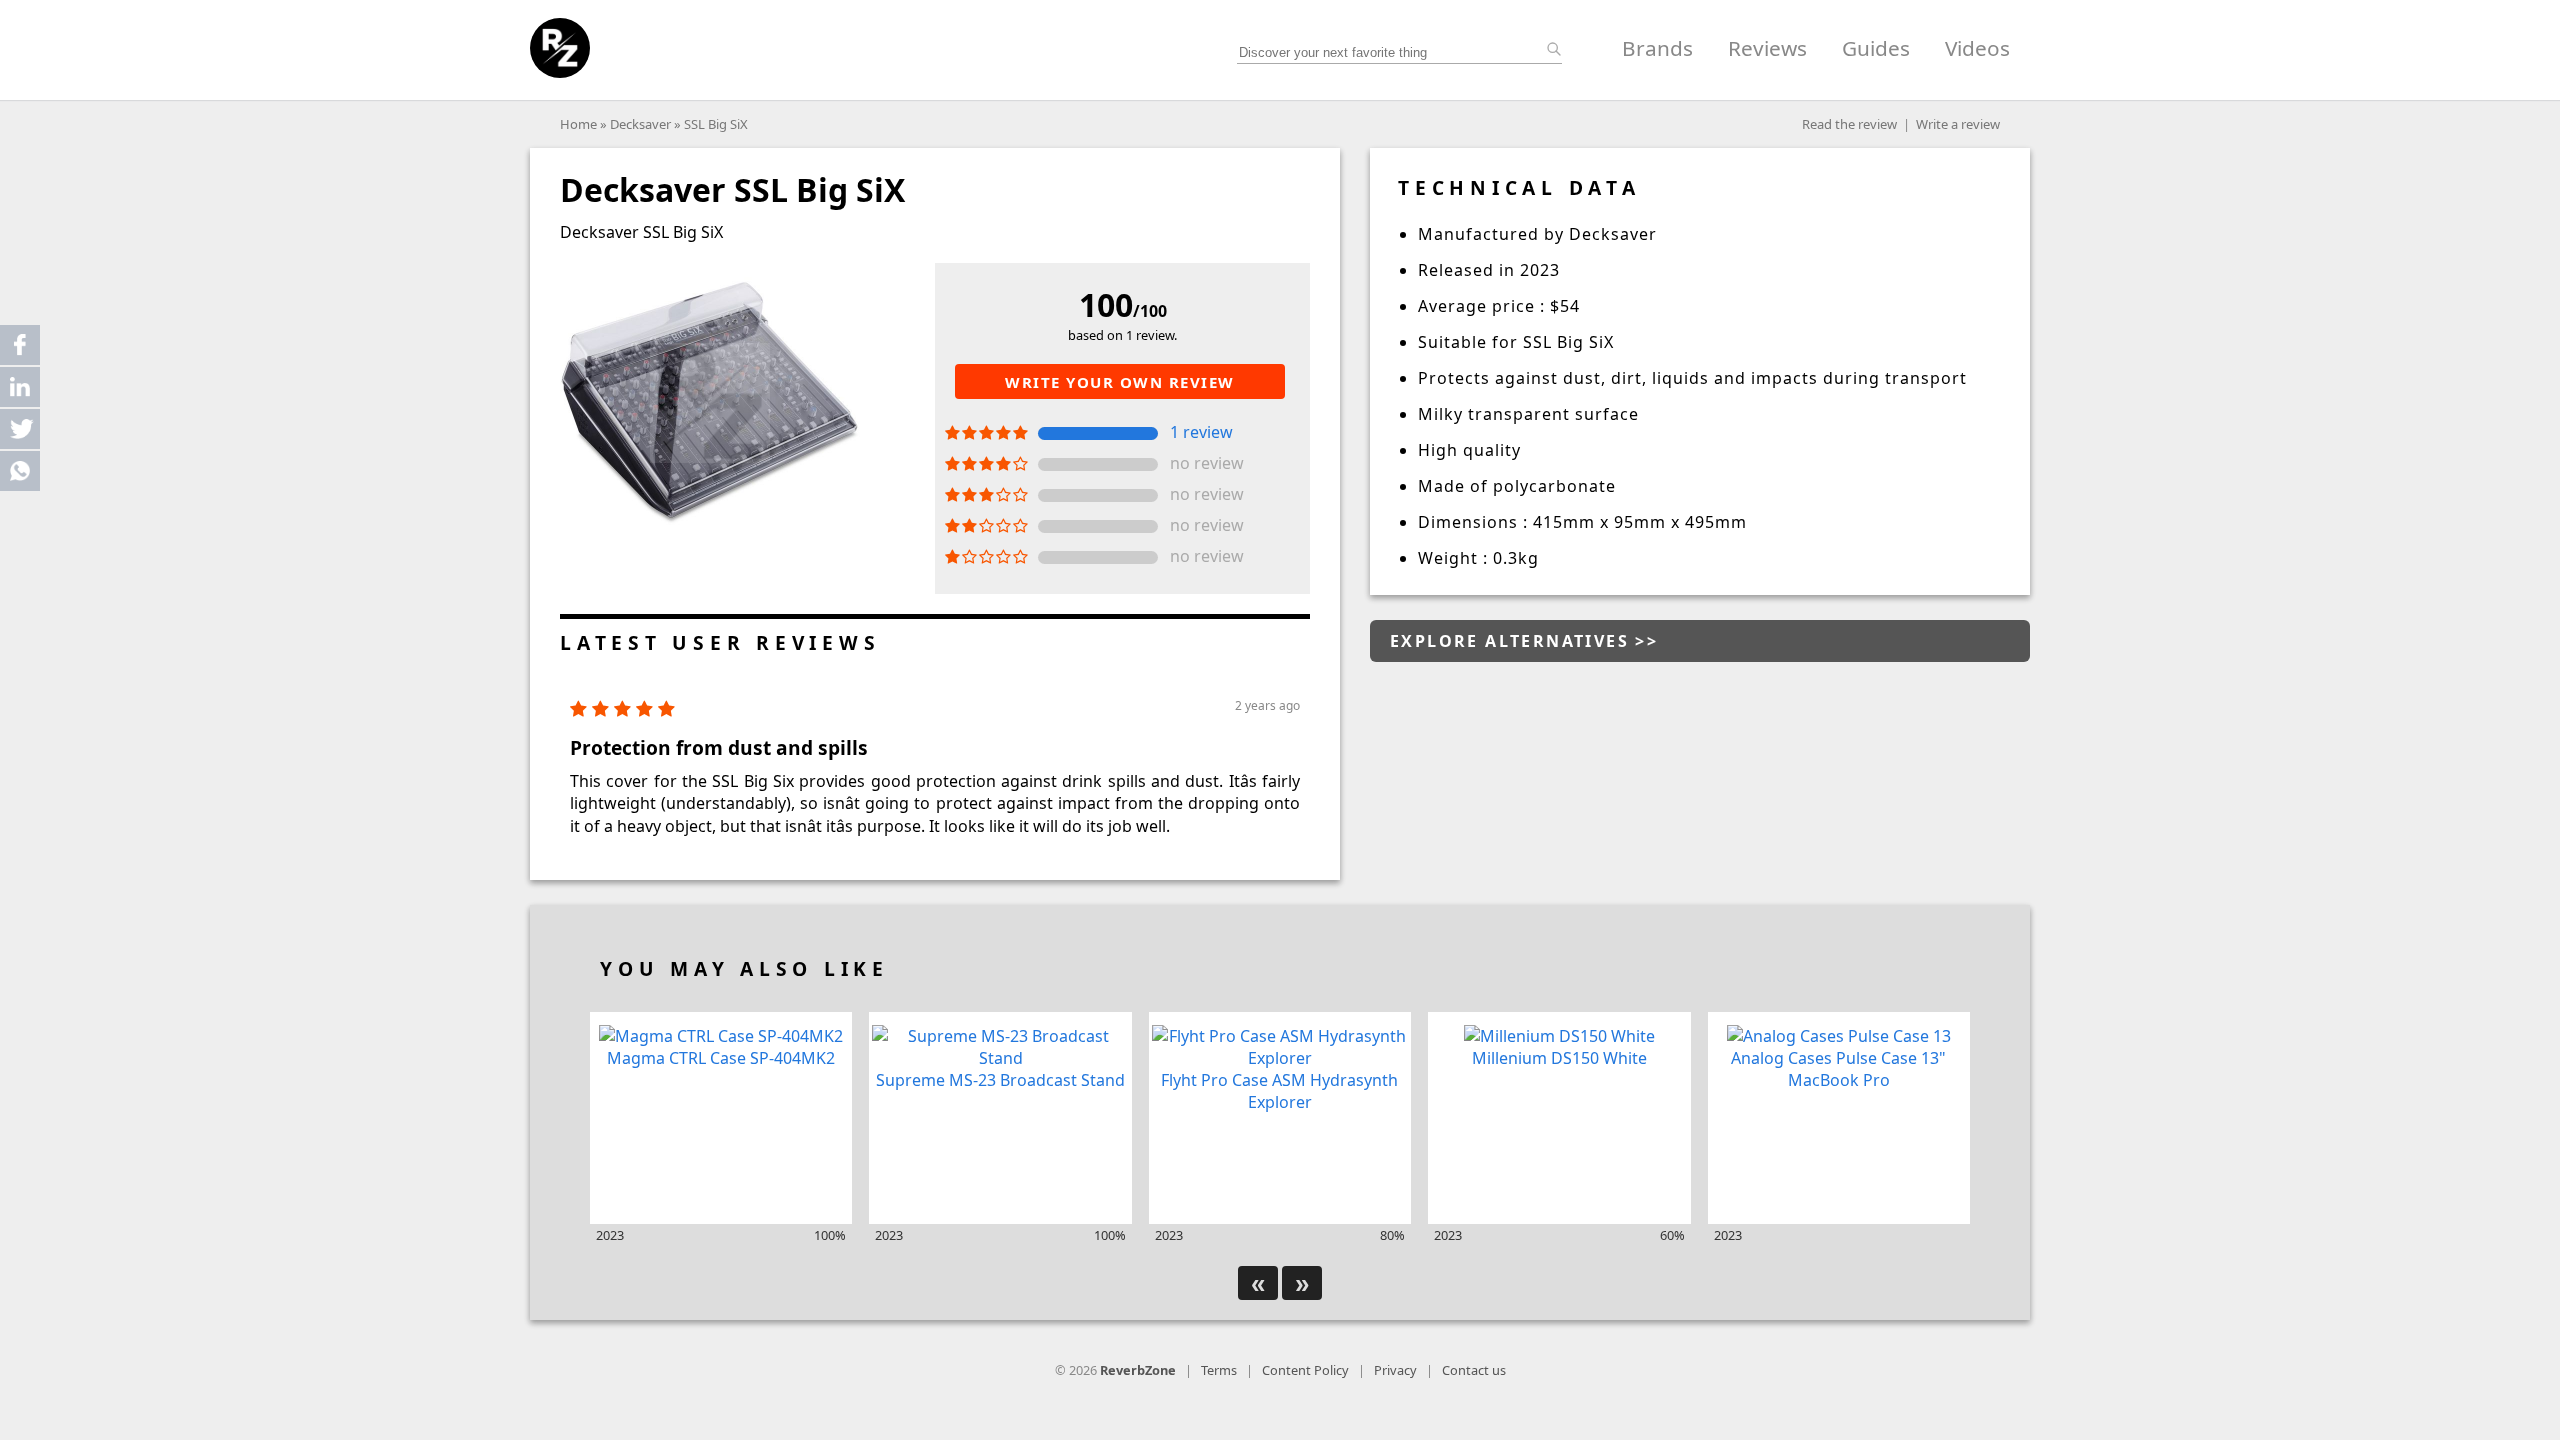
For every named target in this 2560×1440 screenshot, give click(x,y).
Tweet (20, 429)
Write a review (1958, 124)
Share (20, 345)
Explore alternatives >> (1524, 641)
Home (578, 124)
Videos (1977, 48)
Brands (1657, 48)
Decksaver (640, 124)
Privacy (1395, 1370)
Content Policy (1305, 1370)
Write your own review (1120, 382)
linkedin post (21, 391)
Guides (1876, 48)
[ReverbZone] (560, 48)
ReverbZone (1138, 1370)
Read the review (1849, 124)
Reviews (1767, 48)
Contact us (1474, 1370)
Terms (1219, 1370)
